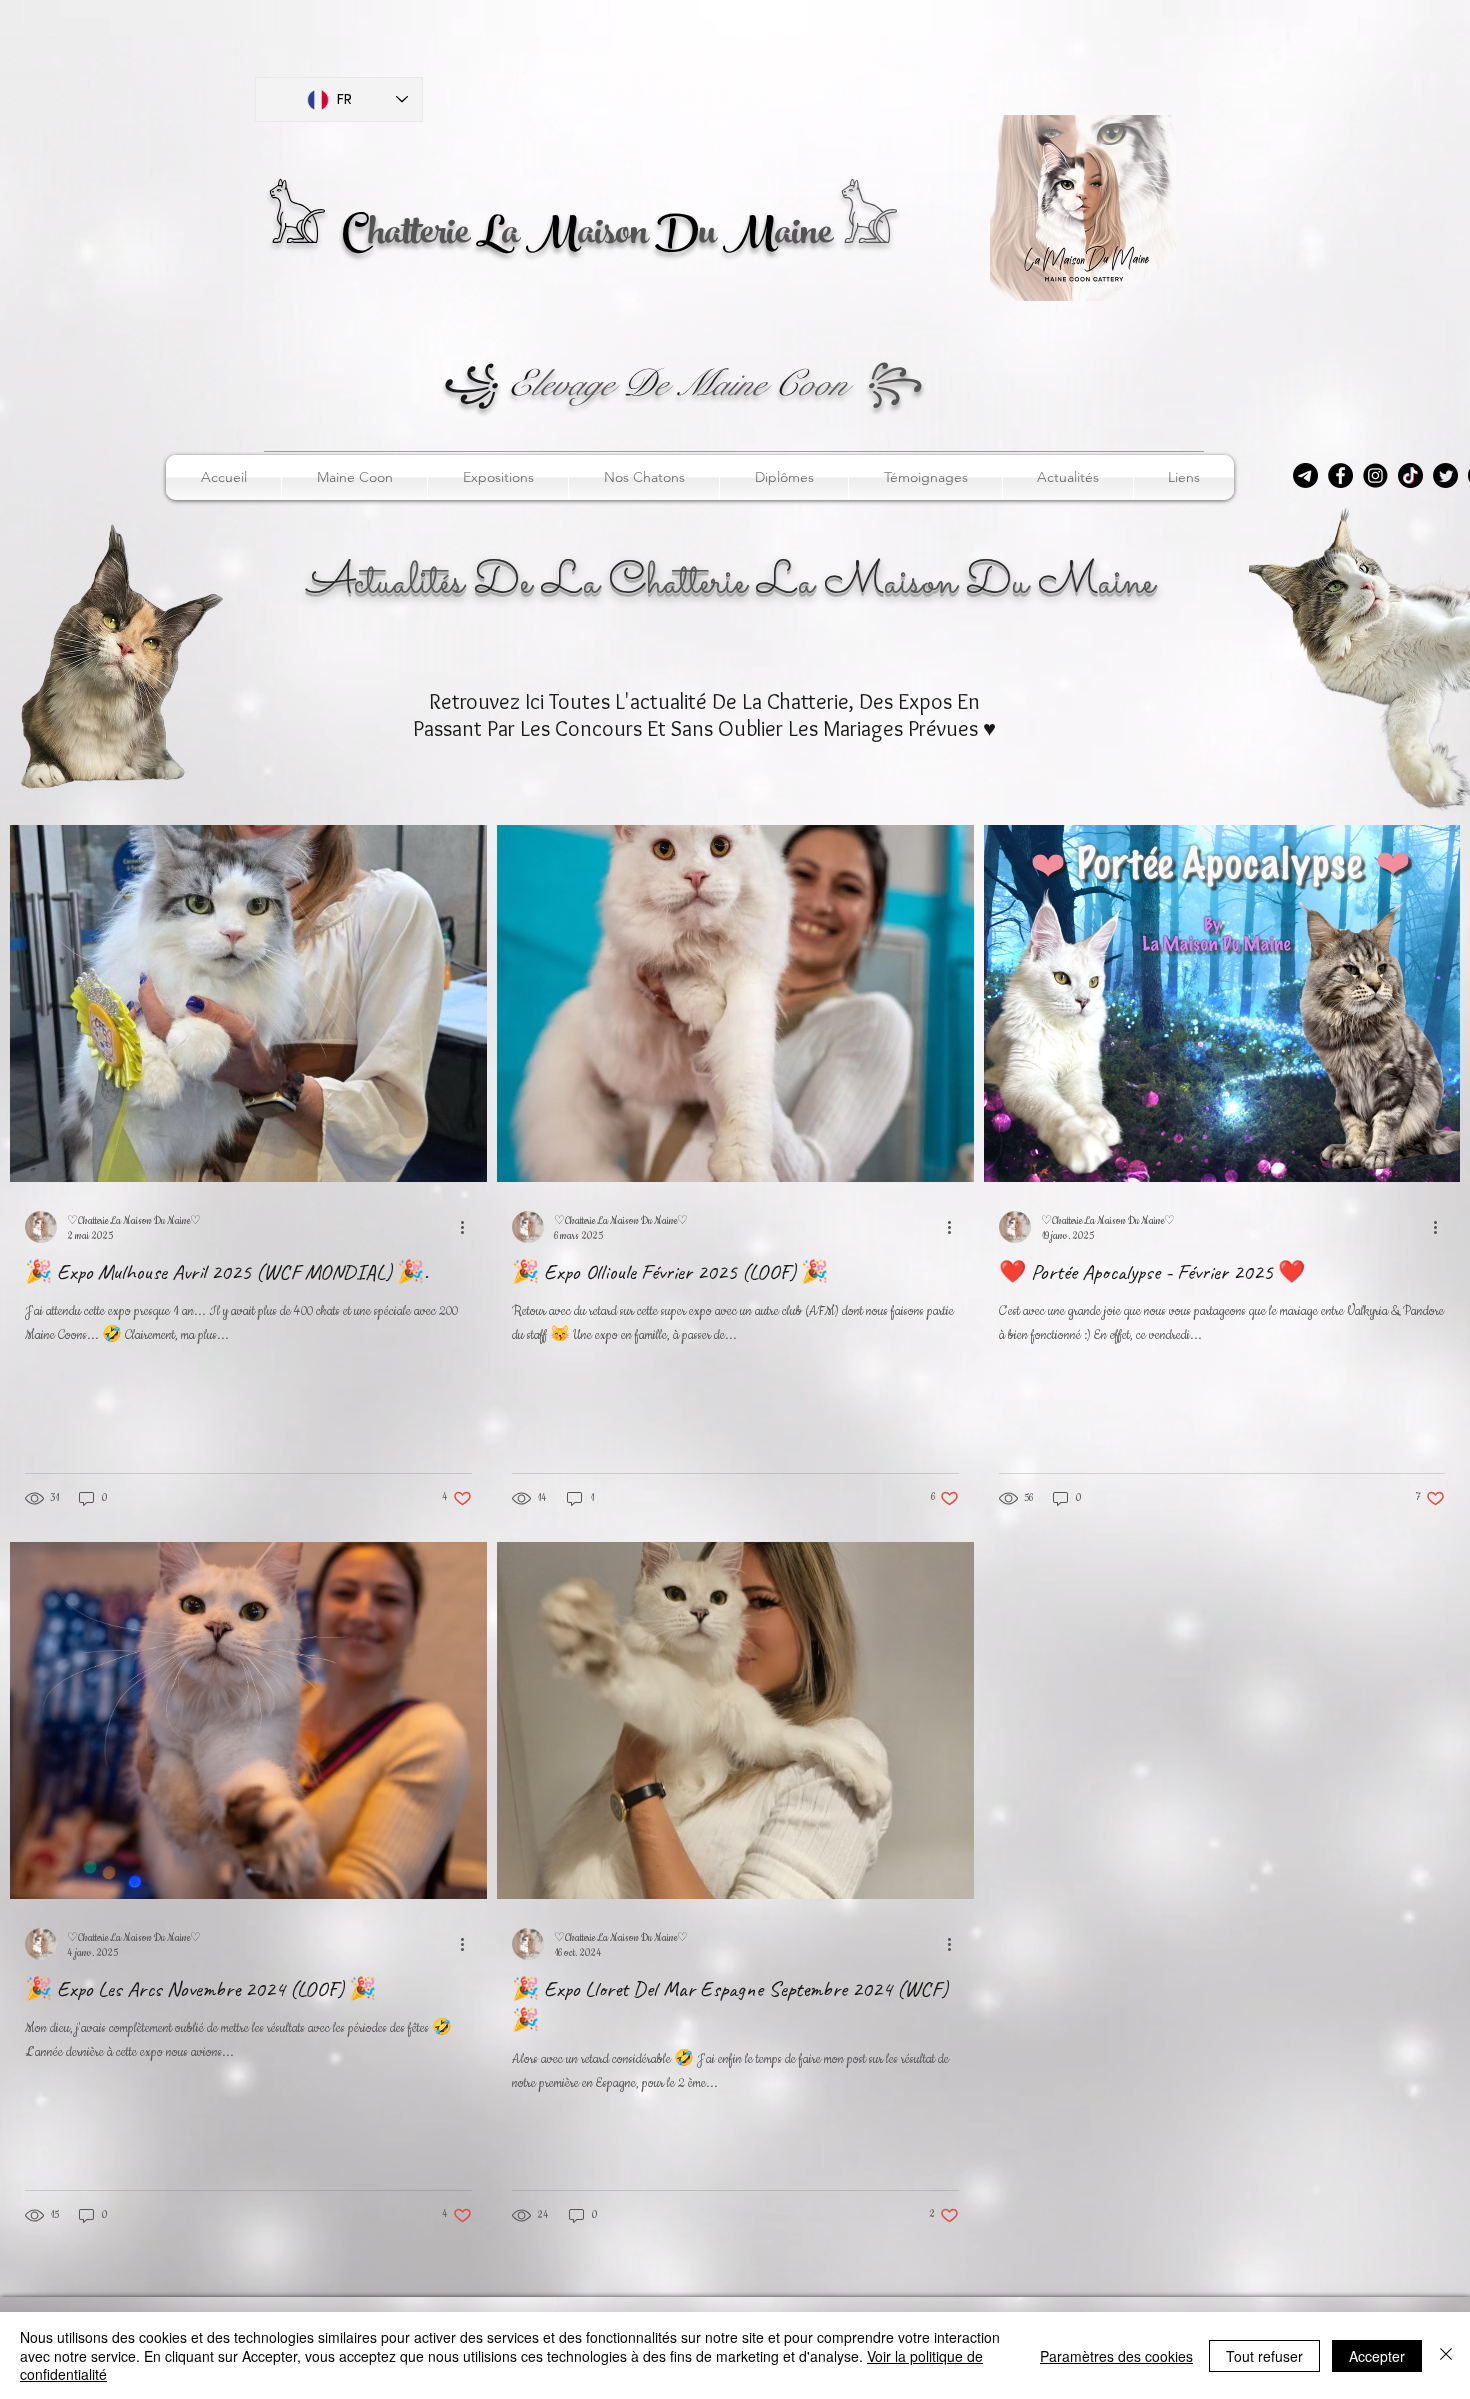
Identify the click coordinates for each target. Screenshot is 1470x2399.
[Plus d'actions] (469, 1227)
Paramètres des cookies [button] (1116, 2356)
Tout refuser (1264, 2356)
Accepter (1377, 2356)
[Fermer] (1446, 2355)
